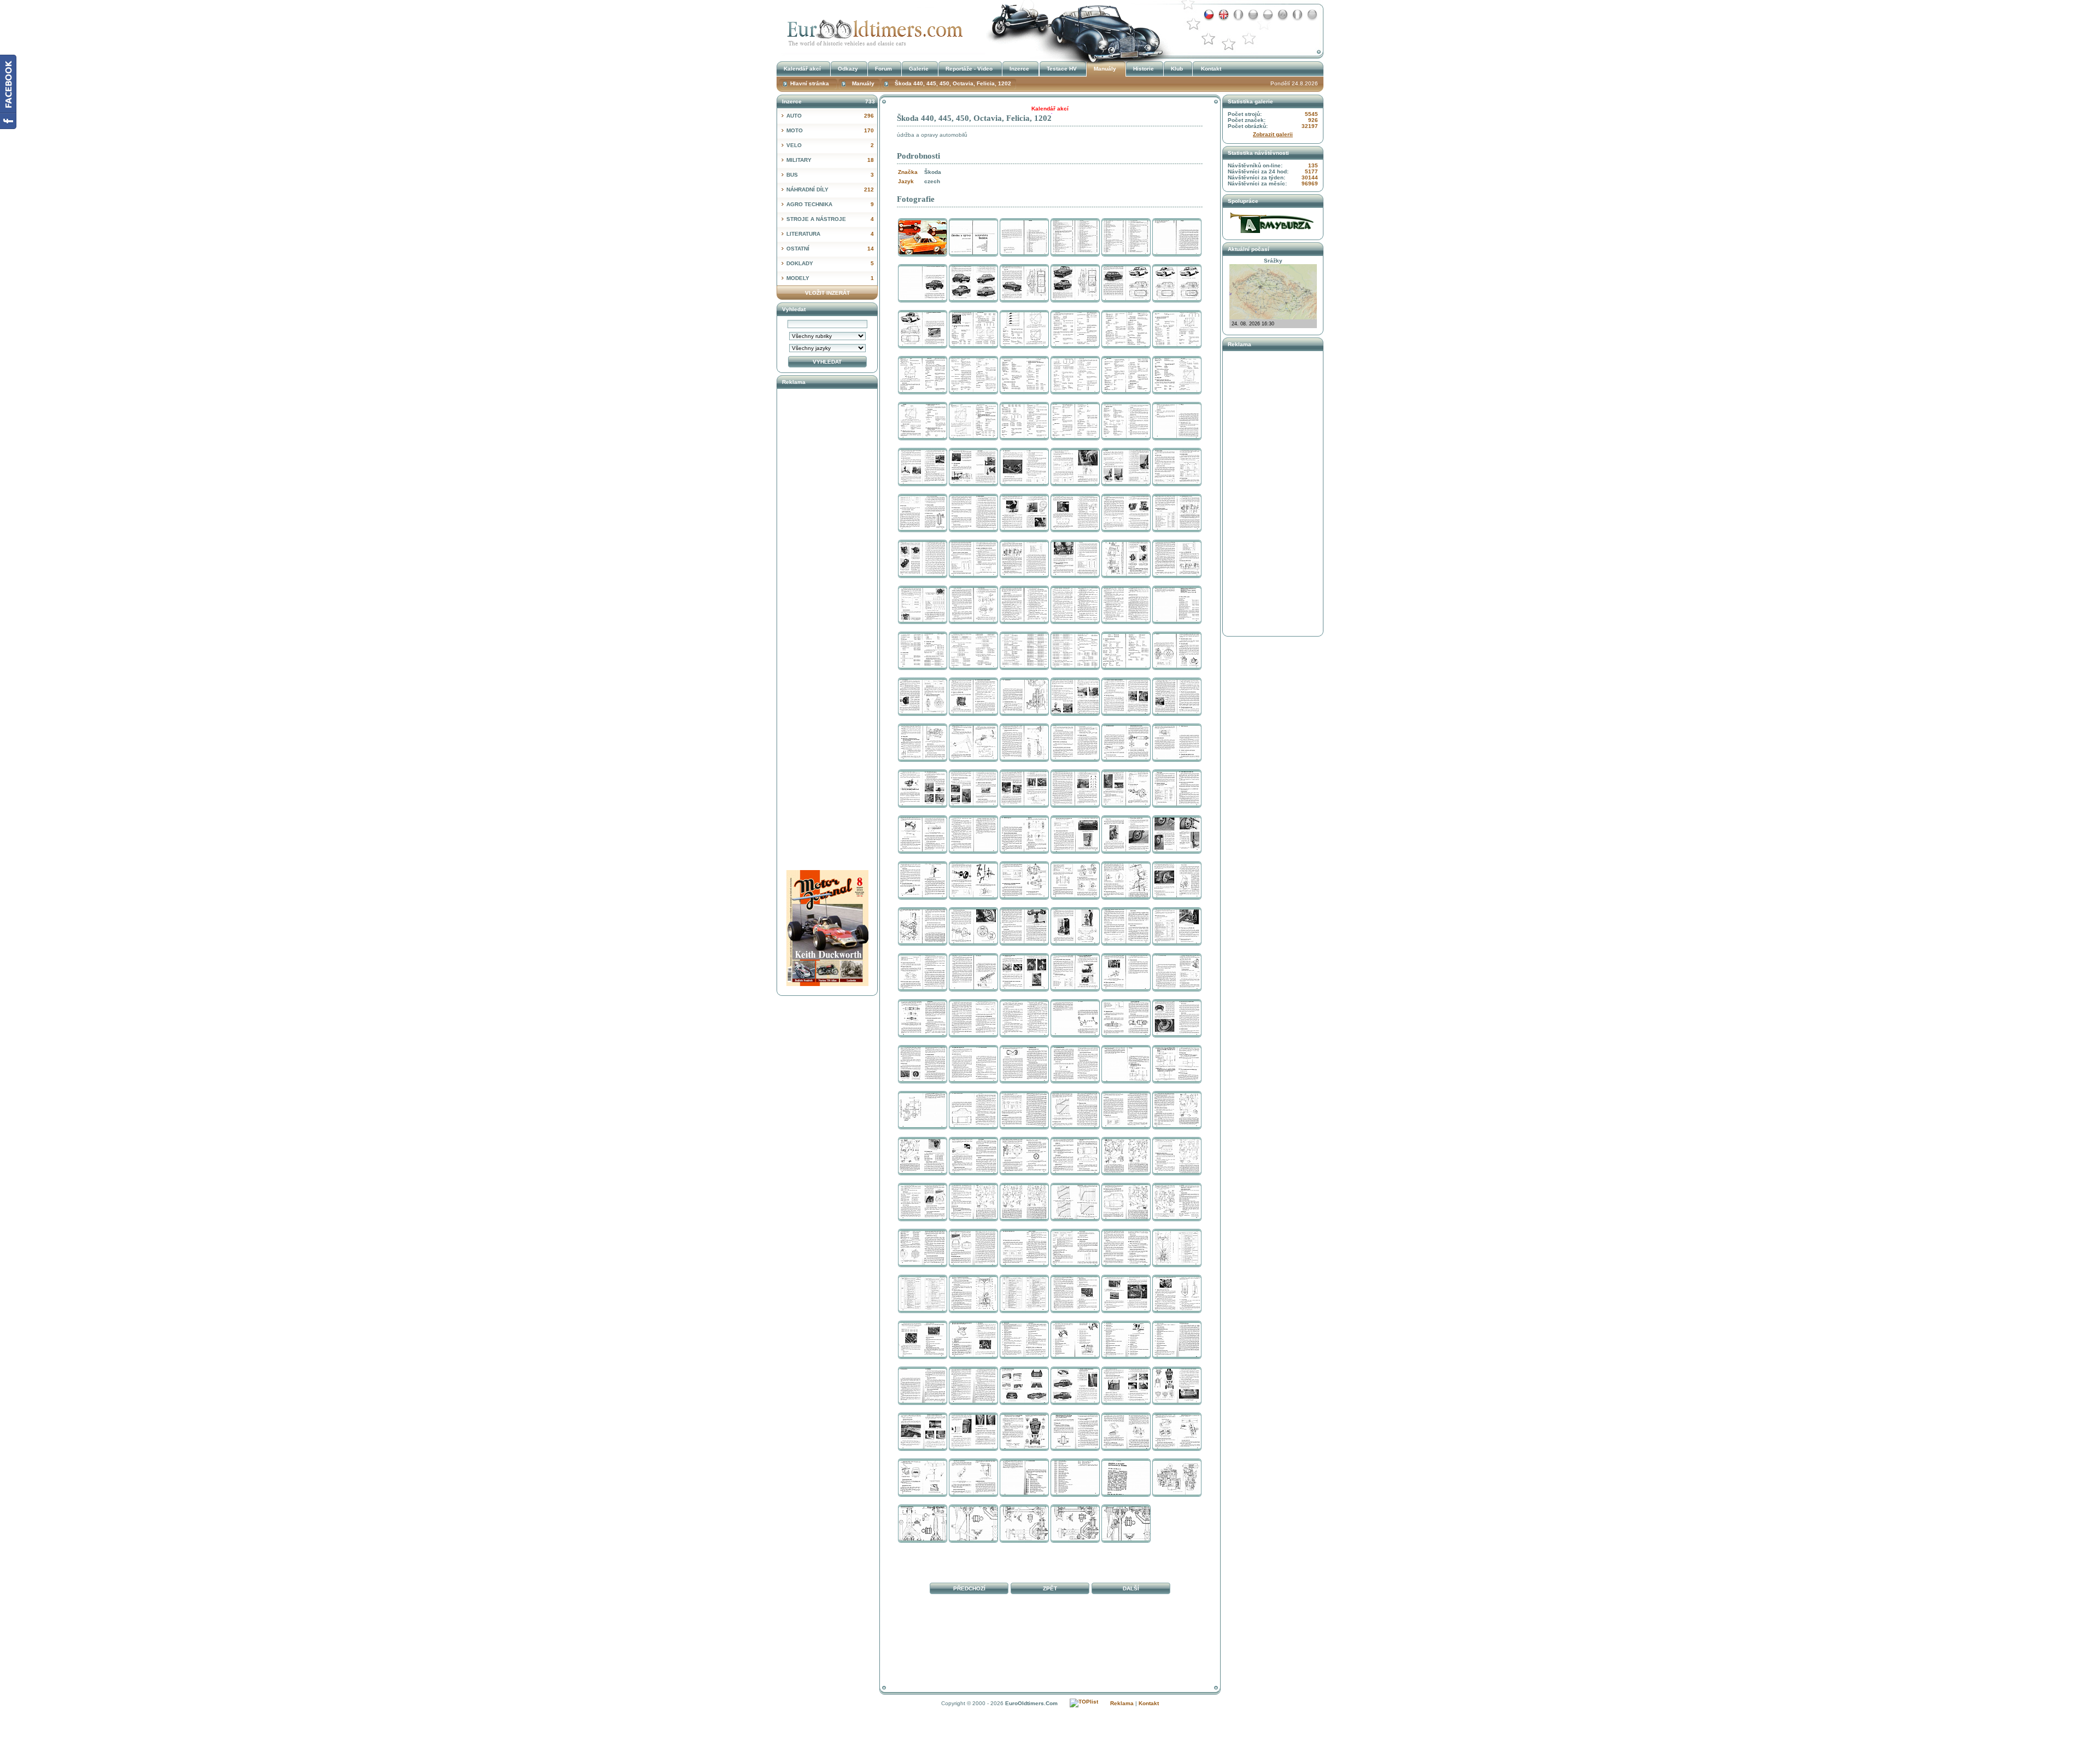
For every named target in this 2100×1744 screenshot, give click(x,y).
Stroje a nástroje (830, 219)
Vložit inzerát (827, 293)
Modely (830, 278)
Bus (830, 175)
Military (830, 160)
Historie (1144, 69)
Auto (830, 116)
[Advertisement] (1050, 1648)
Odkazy (848, 69)
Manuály (1105, 69)
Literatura (830, 234)
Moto (830, 130)
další (1131, 1588)
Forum (883, 69)
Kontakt (1211, 69)
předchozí (969, 1588)
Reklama (1122, 1703)
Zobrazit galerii (1273, 134)
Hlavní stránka (810, 83)
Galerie (919, 69)
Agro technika (830, 204)
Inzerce (1019, 69)
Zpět (1050, 1588)
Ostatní (830, 249)
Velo (830, 145)
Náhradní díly (830, 189)
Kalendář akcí (802, 69)
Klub (1177, 69)
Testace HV (1062, 69)
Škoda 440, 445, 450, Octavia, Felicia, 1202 (872, 29)
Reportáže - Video (969, 69)
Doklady (830, 263)
